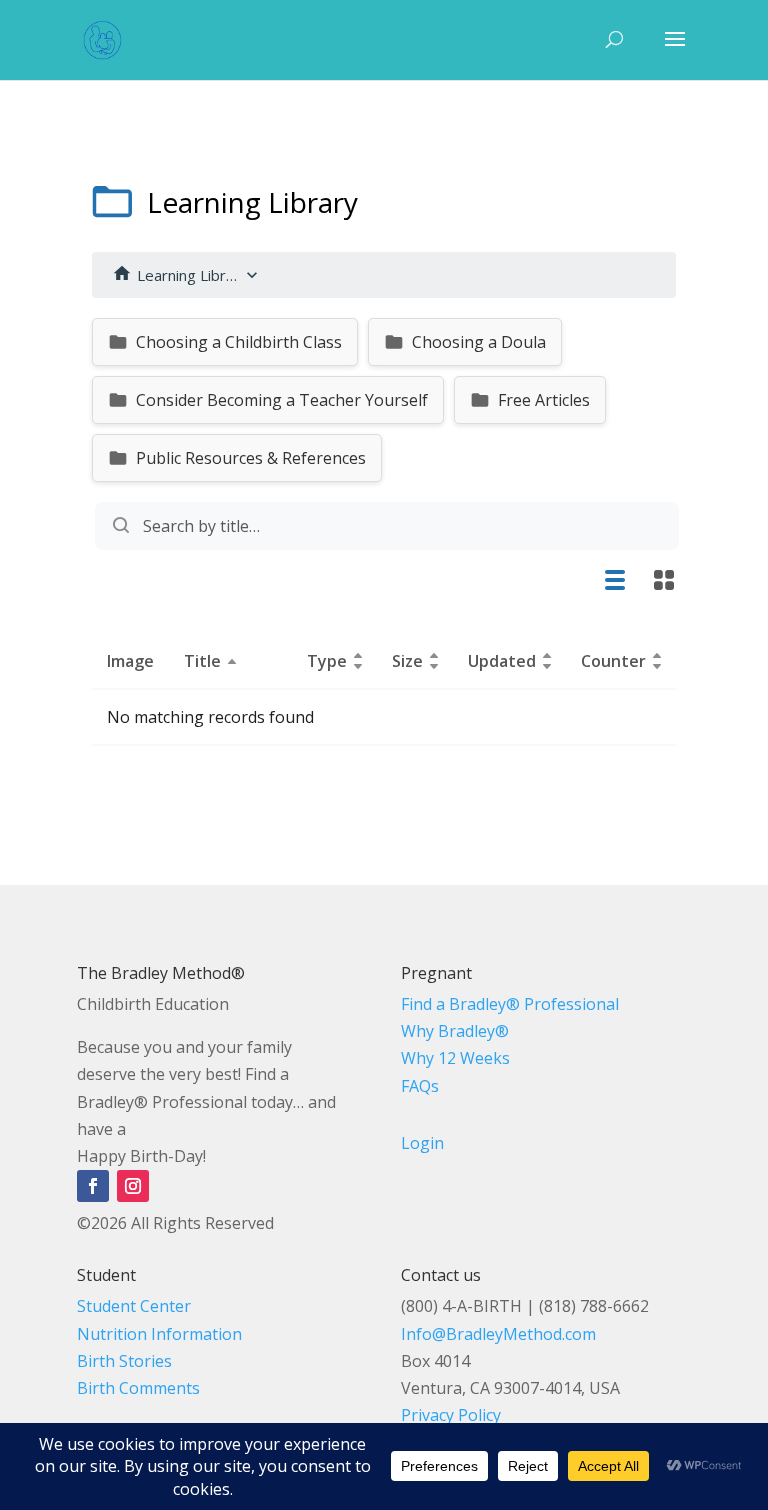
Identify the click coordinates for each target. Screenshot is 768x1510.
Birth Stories (124, 1361)
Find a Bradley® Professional (510, 1004)
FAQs (420, 1086)
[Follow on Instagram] (133, 1186)
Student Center (134, 1306)
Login (422, 1143)
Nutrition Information (159, 1334)
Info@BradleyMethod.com (498, 1334)
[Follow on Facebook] (93, 1186)
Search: (384, 526)
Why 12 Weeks (455, 1058)
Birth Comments (138, 1388)
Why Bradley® (455, 1031)
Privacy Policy (451, 1415)
